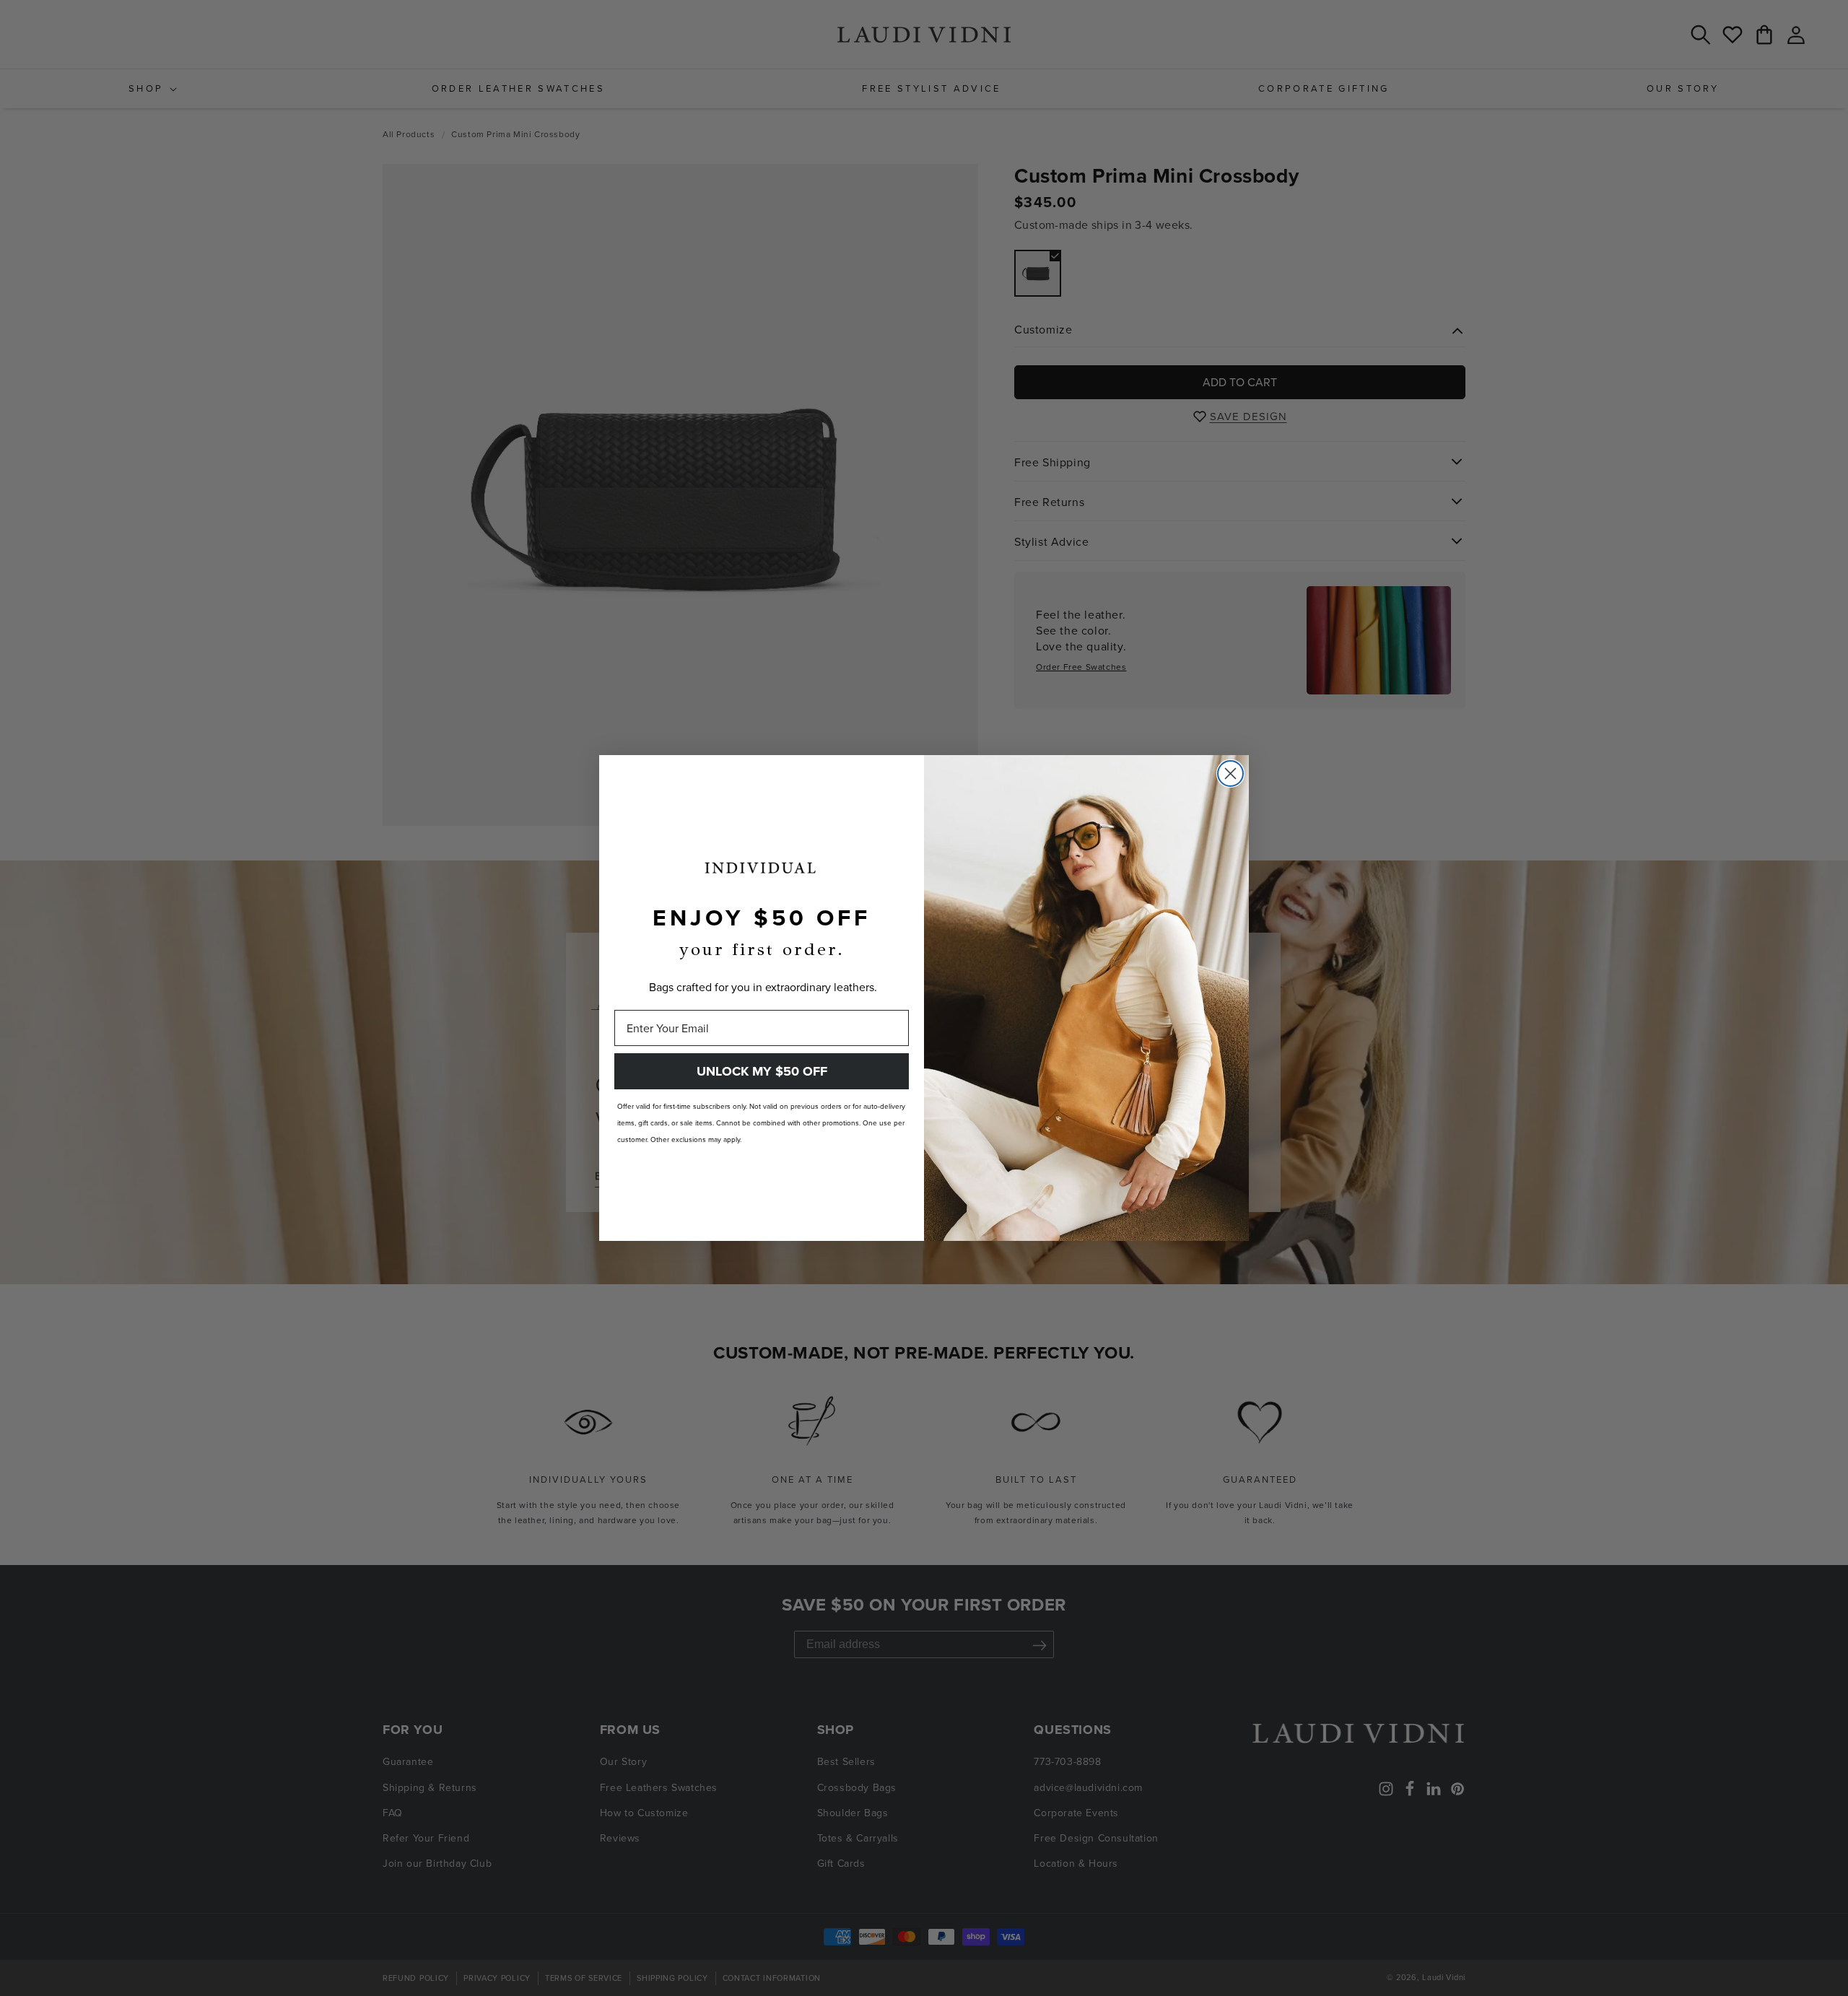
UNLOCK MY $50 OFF (762, 1071)
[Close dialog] (1230, 773)
